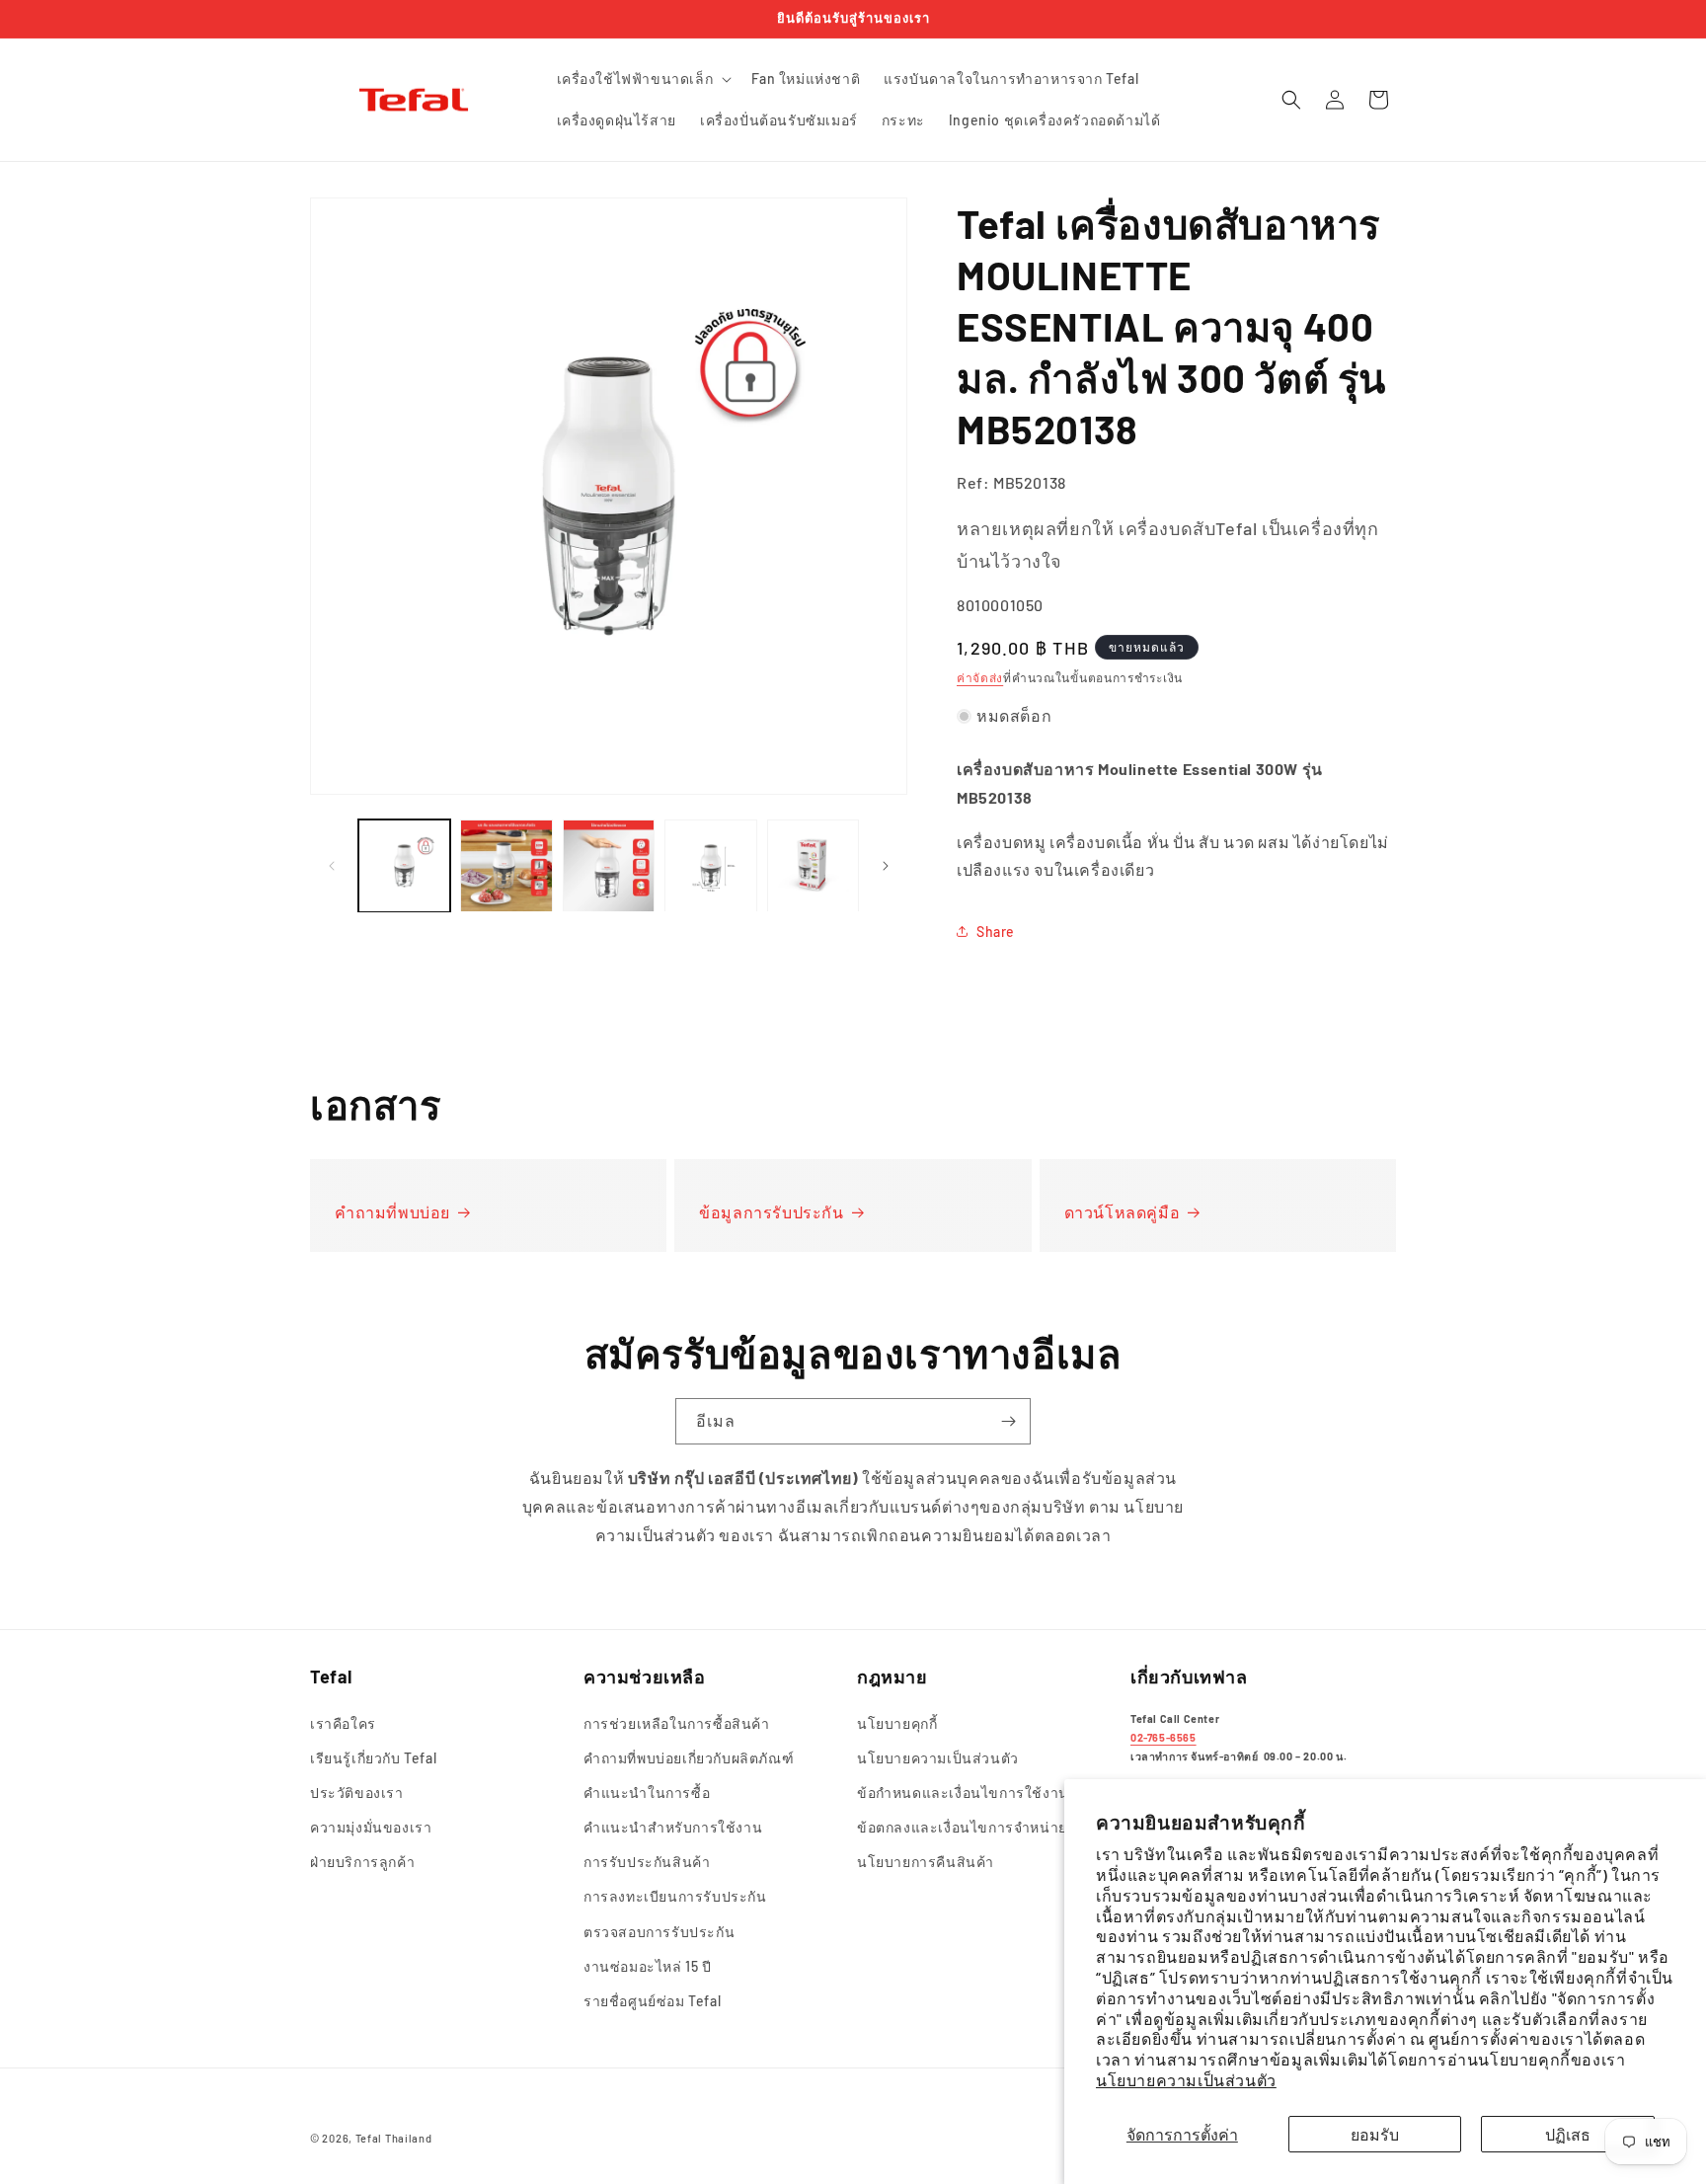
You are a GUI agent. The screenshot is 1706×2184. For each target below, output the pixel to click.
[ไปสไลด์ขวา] (886, 866)
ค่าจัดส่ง (980, 677)
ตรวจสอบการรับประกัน (659, 1932)
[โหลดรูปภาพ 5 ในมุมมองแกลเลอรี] (813, 865)
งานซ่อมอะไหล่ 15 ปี (648, 1966)
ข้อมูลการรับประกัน (771, 1212)
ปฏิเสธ (1568, 2134)
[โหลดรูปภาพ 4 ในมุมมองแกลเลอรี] (710, 865)
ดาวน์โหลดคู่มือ (1123, 1212)
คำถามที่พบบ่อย (392, 1212)
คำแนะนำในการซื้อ (647, 1793)
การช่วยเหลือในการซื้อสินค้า (677, 1723)
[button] (643, 79)
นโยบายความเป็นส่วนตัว (1186, 2080)
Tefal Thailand (394, 2138)
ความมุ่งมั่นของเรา (371, 1827)
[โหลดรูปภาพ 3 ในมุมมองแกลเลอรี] (609, 865)
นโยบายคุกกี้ (897, 1723)
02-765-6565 (1163, 1737)
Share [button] (996, 932)
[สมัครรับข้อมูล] (1008, 1421)
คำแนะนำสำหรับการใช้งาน (673, 1827)
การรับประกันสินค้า (647, 1862)
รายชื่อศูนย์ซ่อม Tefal (652, 2001)
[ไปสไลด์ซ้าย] (332, 866)
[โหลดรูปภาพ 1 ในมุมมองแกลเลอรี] (404, 865)
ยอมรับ (1375, 2134)
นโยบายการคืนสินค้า (926, 1862)
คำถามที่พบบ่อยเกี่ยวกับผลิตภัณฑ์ (689, 1758)
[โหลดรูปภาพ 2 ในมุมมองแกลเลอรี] (506, 865)
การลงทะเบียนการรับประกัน (675, 1897)
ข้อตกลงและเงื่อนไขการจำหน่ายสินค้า (981, 1827)
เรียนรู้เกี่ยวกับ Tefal (373, 1758)
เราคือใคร (343, 1723)
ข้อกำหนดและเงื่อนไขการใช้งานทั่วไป (980, 1793)
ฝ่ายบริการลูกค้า (362, 1862)
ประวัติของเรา (357, 1793)
